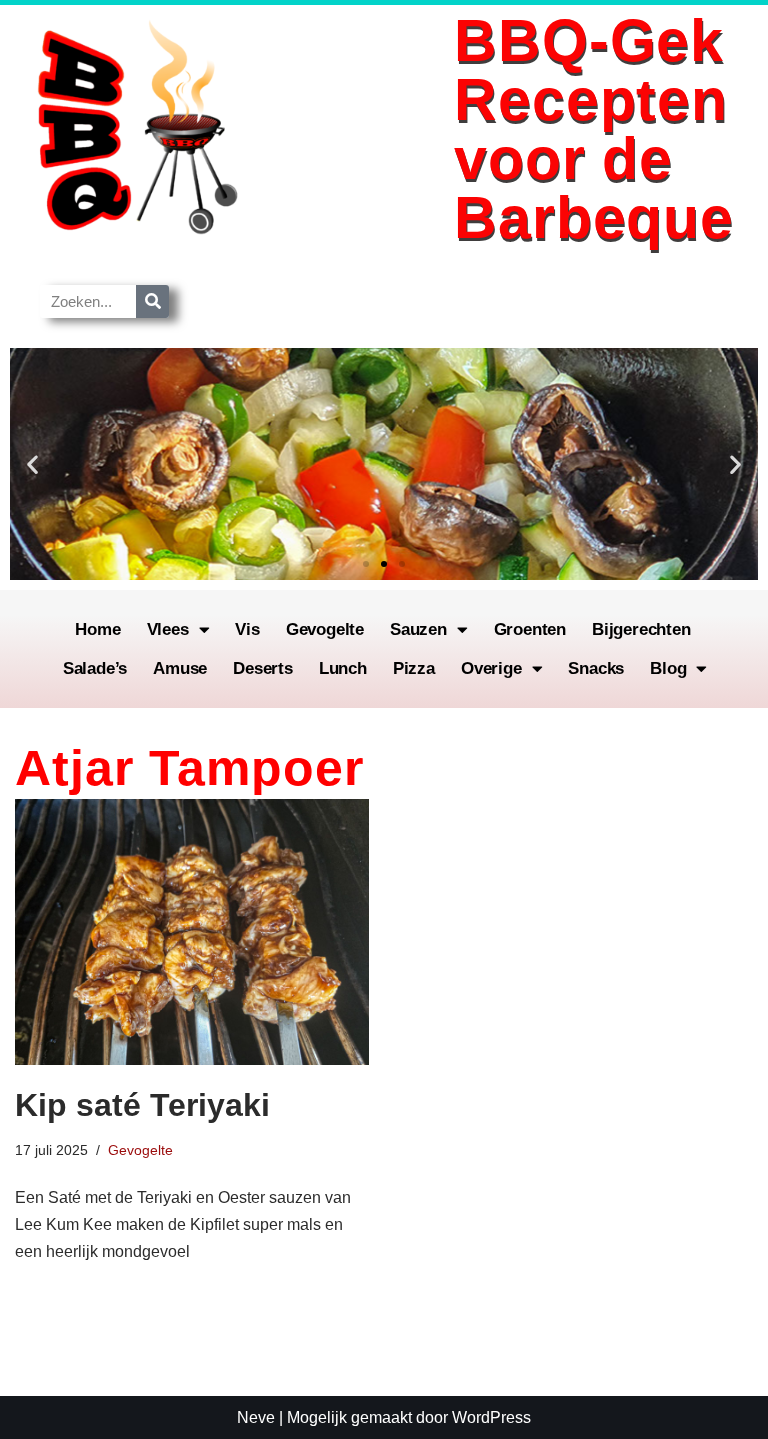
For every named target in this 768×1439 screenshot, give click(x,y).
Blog (668, 668)
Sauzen (418, 629)
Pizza (414, 668)
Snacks (596, 668)
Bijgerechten (641, 629)
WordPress (491, 1417)
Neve (256, 1417)
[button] (32, 464)
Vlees (168, 629)
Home (97, 629)
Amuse (180, 668)
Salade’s (95, 668)
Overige (491, 668)
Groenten (530, 629)
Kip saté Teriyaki (142, 1105)
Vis (247, 629)
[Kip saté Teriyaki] (192, 932)
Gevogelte (325, 629)
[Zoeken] (152, 301)
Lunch (343, 668)
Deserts (263, 668)
